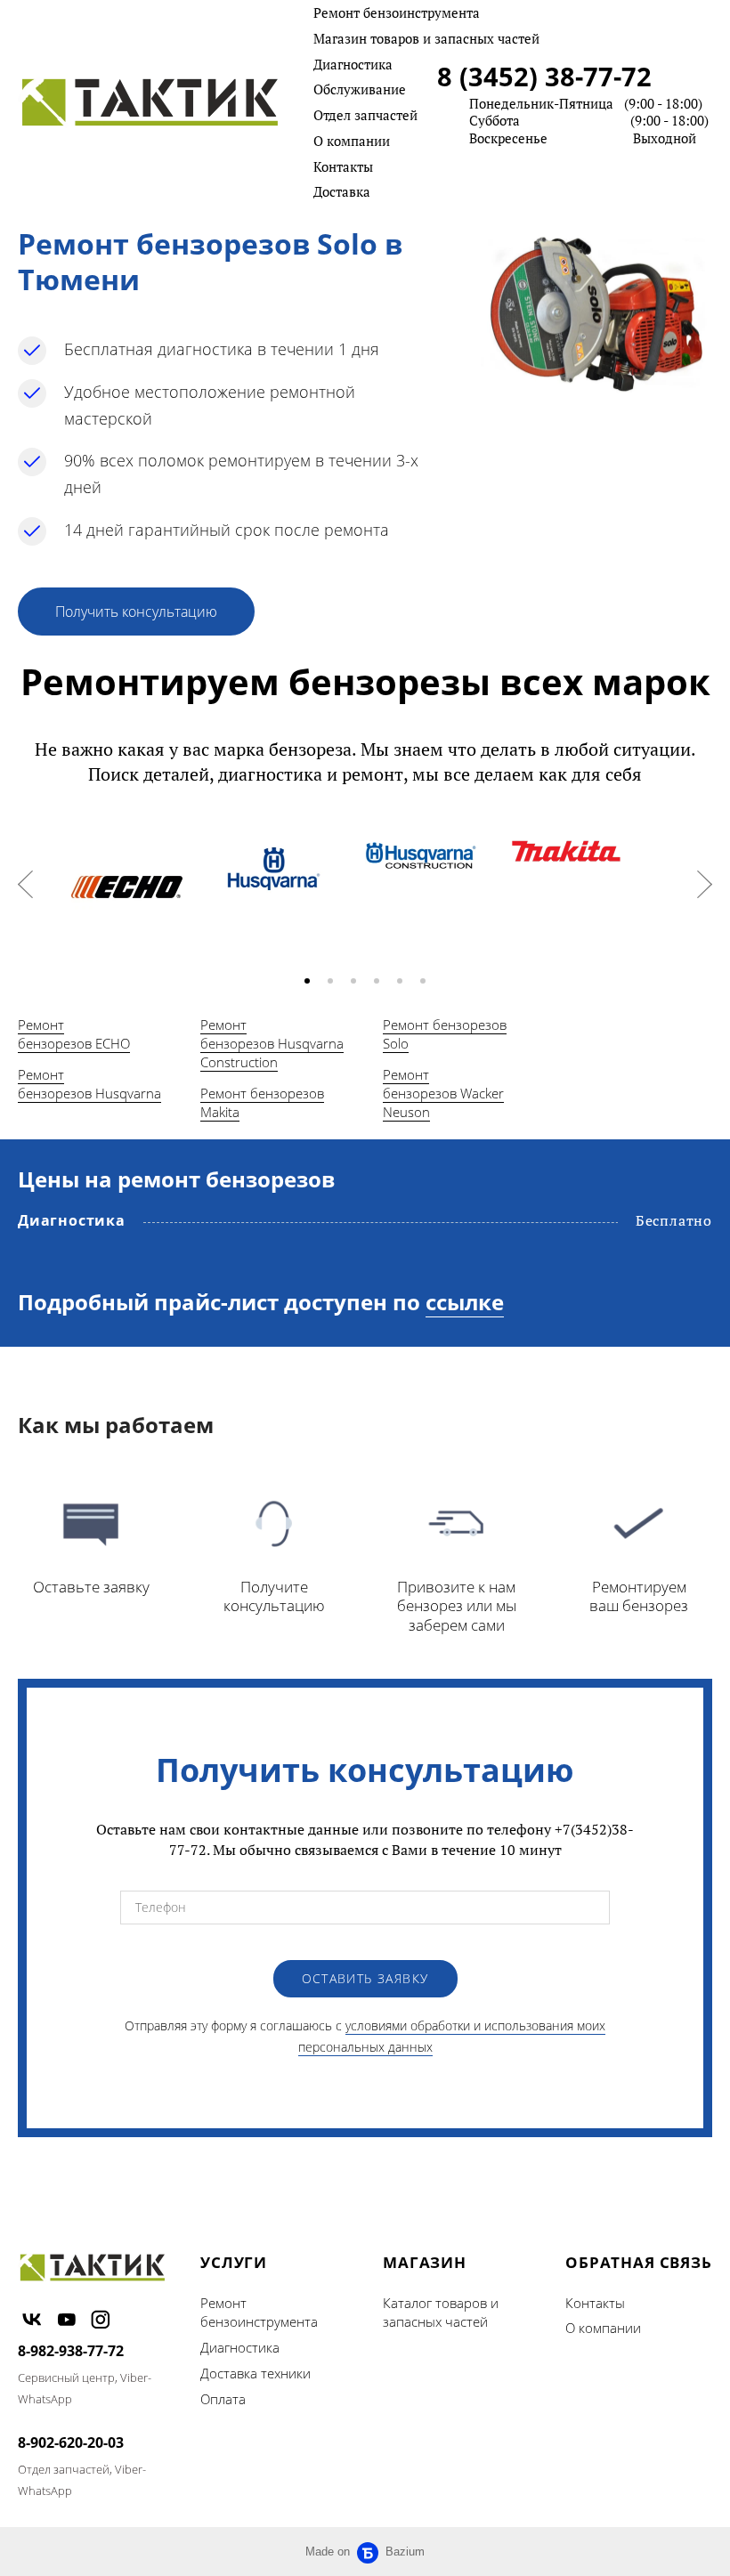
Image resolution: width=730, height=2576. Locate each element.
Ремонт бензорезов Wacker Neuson (443, 1093)
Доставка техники (255, 2373)
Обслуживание (360, 89)
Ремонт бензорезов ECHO (74, 1034)
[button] (307, 981)
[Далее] (705, 884)
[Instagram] (101, 2319)
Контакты (343, 166)
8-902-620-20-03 (71, 2442)
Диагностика (353, 64)
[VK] (32, 2319)
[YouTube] (67, 2319)
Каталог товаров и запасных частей (441, 2313)
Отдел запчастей (365, 115)
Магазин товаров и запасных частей (426, 38)
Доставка (342, 191)
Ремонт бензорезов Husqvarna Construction (272, 1043)
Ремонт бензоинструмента (397, 12)
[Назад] (25, 884)
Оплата (223, 2399)
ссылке (465, 1302)
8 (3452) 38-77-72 (544, 76)
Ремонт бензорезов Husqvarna (89, 1084)
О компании (352, 141)
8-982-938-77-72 (71, 2351)
